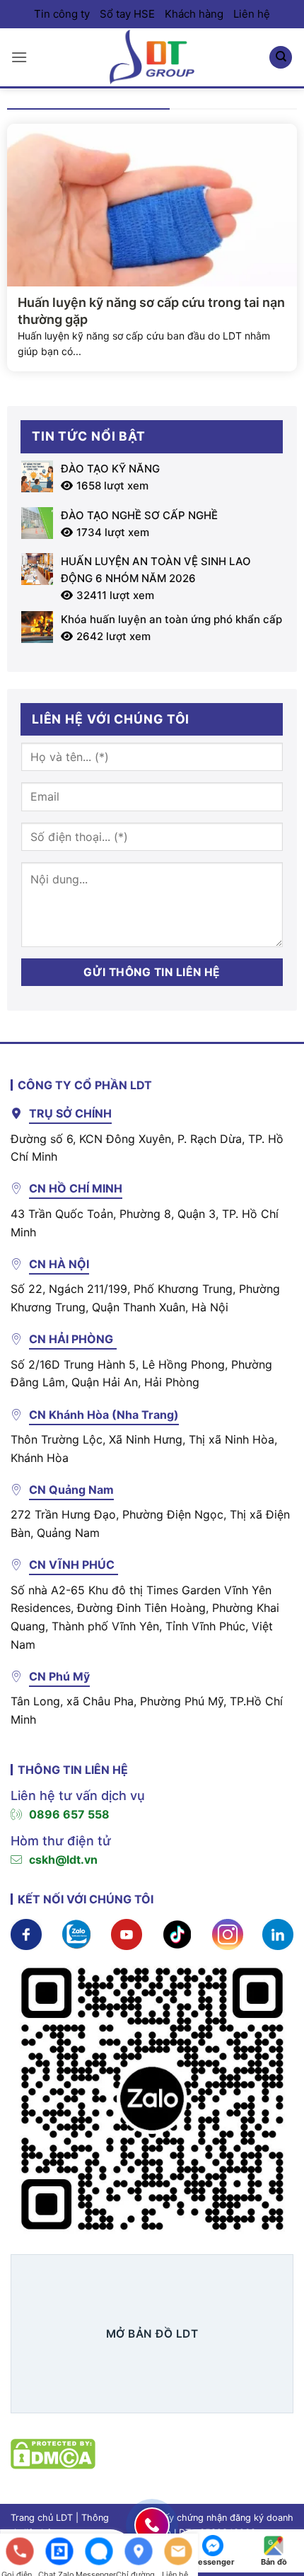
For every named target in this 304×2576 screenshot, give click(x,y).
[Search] (281, 58)
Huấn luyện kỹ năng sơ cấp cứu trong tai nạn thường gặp (151, 311)
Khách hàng (194, 14)
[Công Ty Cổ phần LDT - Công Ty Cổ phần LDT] (152, 57)
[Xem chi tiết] (26, 1933)
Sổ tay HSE (127, 14)
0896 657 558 (69, 1814)
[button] (19, 57)
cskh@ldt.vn (63, 1860)
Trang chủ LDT (42, 2518)
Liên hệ (252, 14)
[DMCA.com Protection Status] (53, 2452)
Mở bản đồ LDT (152, 2334)
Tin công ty (62, 14)
